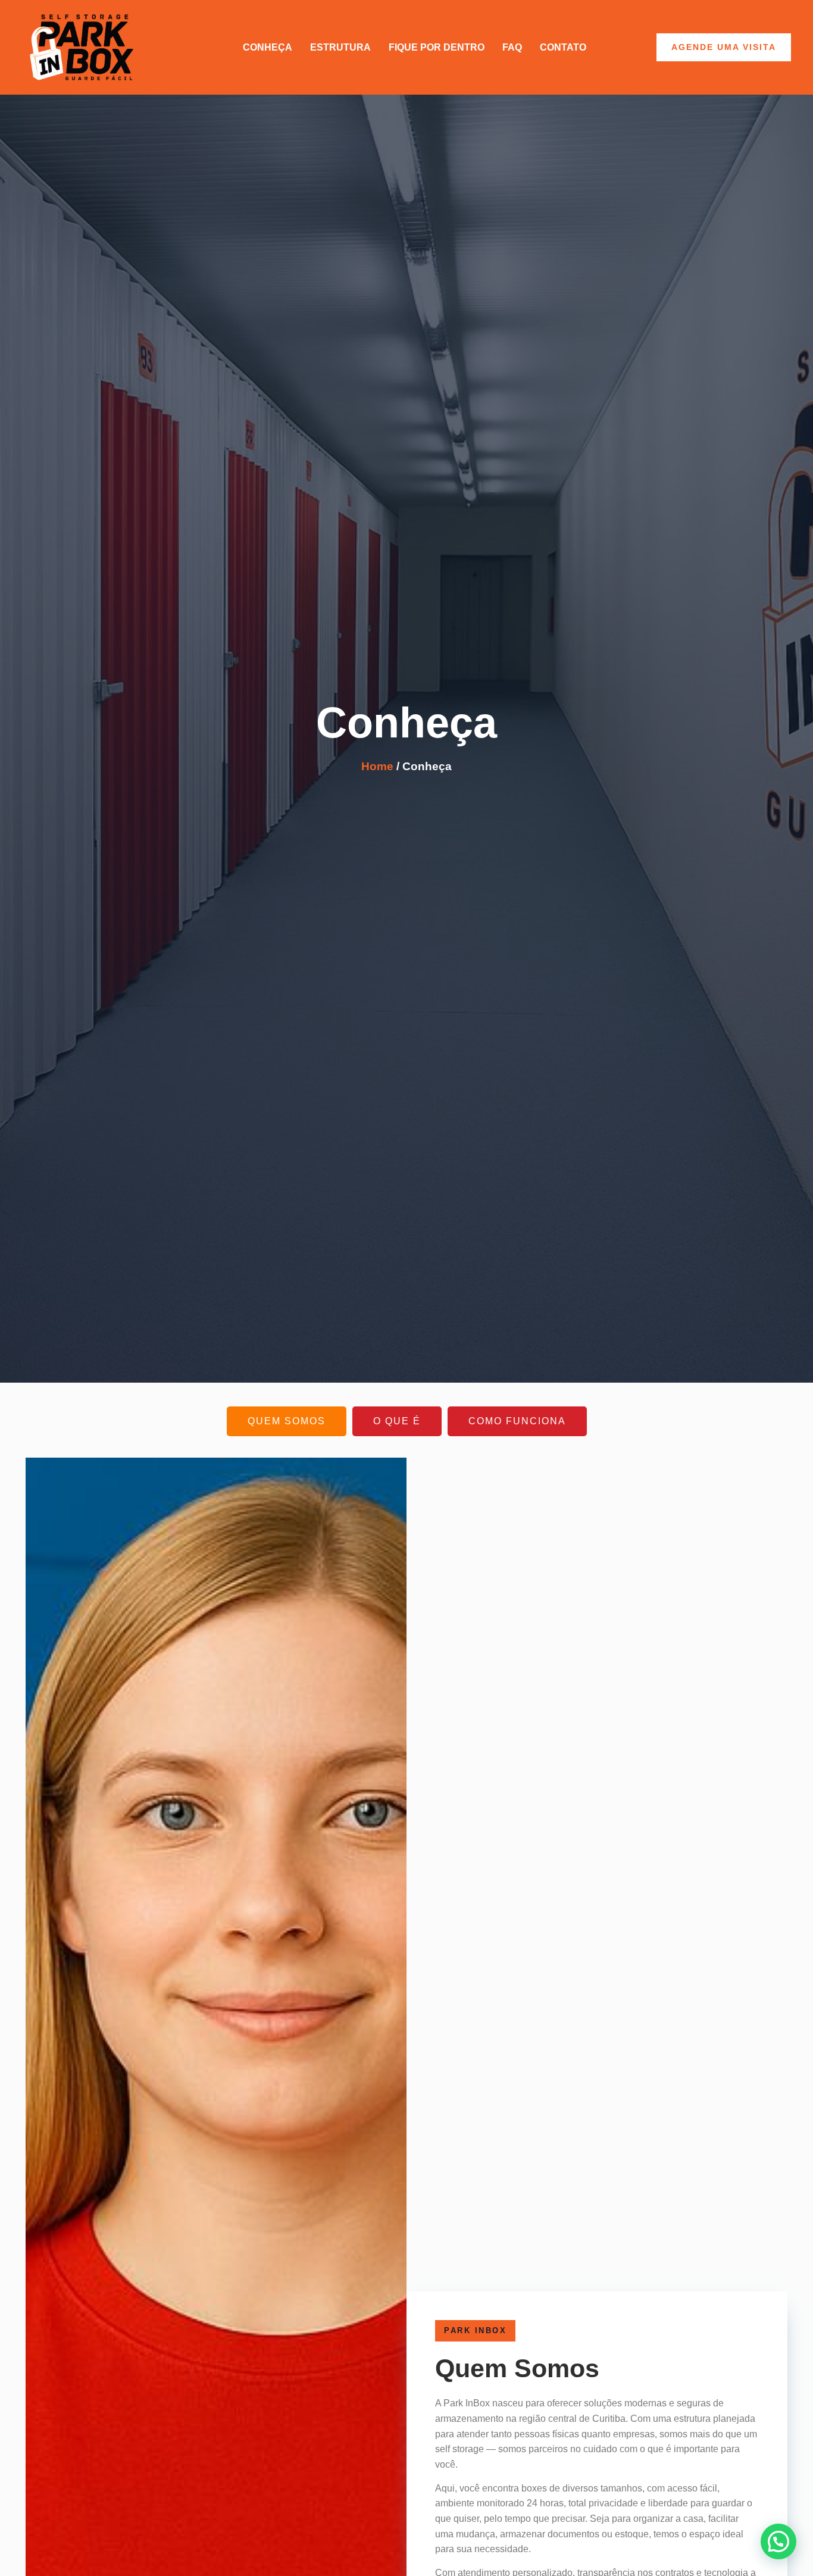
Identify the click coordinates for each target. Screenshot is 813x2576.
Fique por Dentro (437, 47)
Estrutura (340, 47)
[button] (778, 2541)
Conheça (268, 47)
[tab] (287, 1421)
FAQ (512, 47)
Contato (563, 47)
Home (377, 766)
